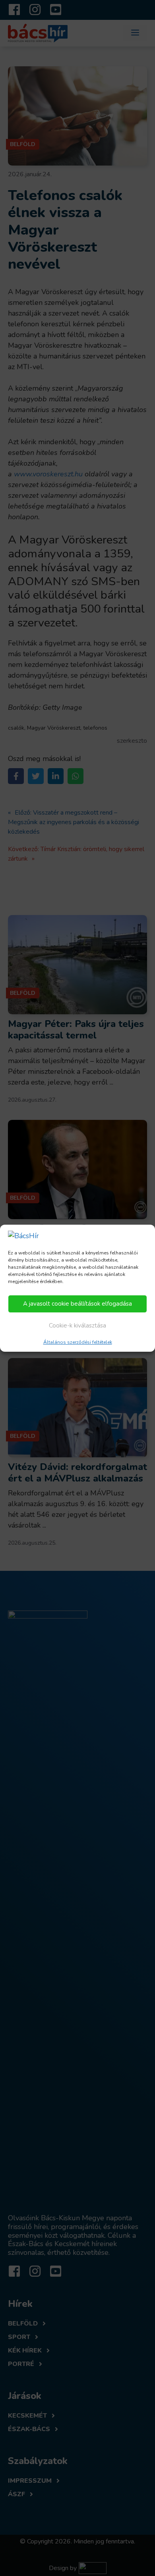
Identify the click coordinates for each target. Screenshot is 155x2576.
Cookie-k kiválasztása (77, 1326)
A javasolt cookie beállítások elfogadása (77, 1304)
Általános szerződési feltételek (78, 1342)
